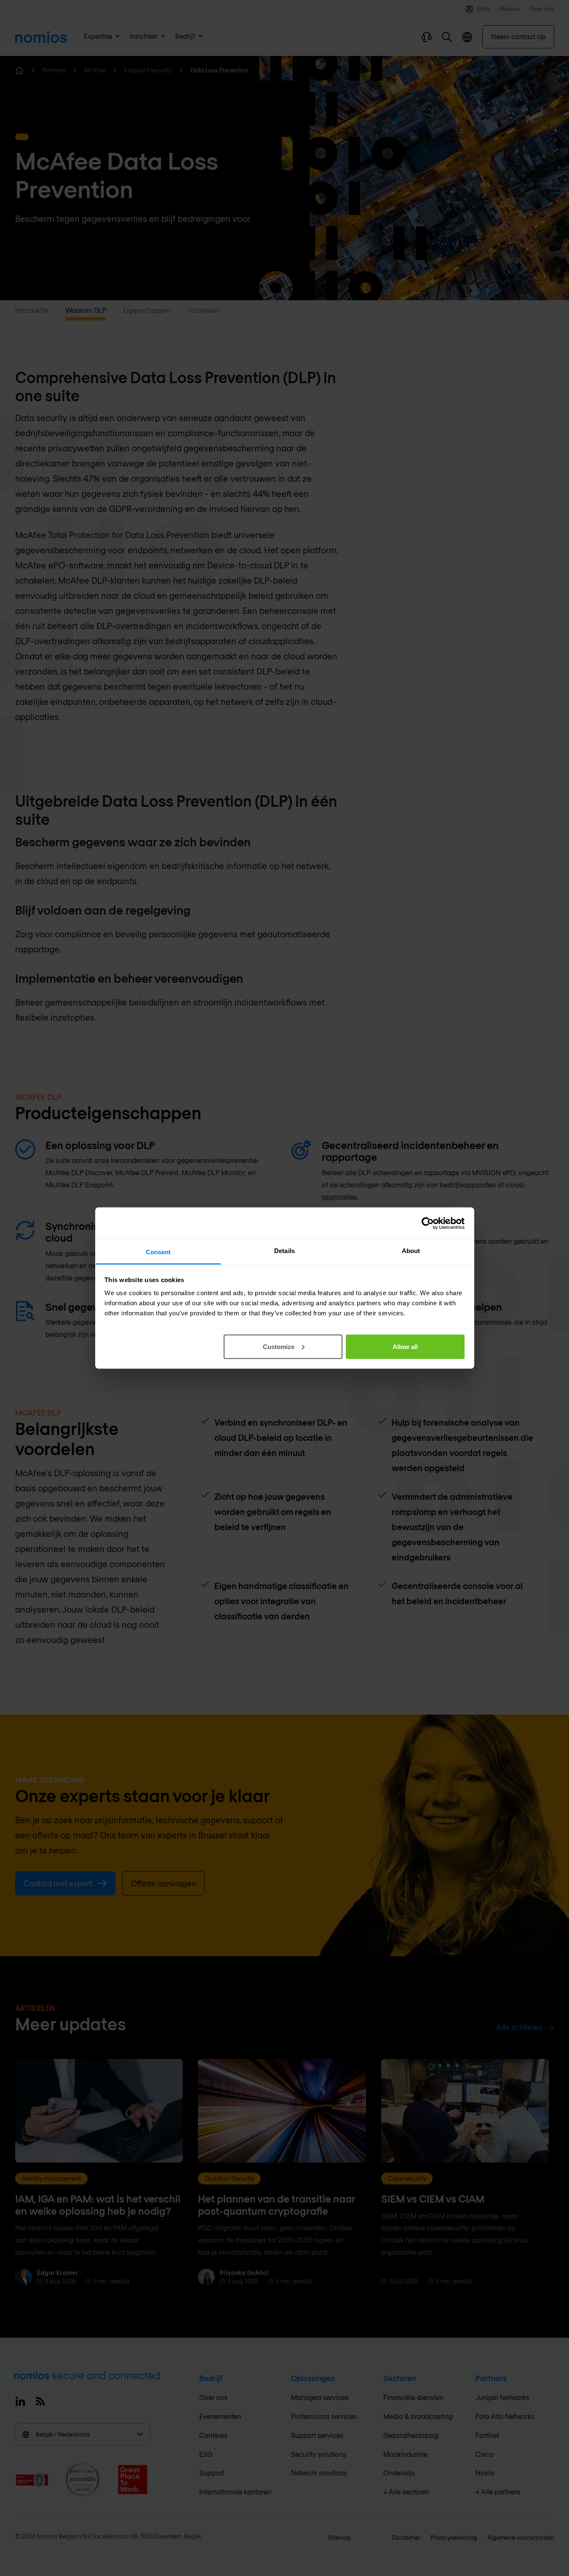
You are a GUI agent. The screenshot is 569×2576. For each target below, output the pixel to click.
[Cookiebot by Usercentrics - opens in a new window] (428, 1223)
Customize (279, 1346)
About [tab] (411, 1251)
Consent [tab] (158, 1252)
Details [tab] (284, 1251)
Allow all (405, 1346)
